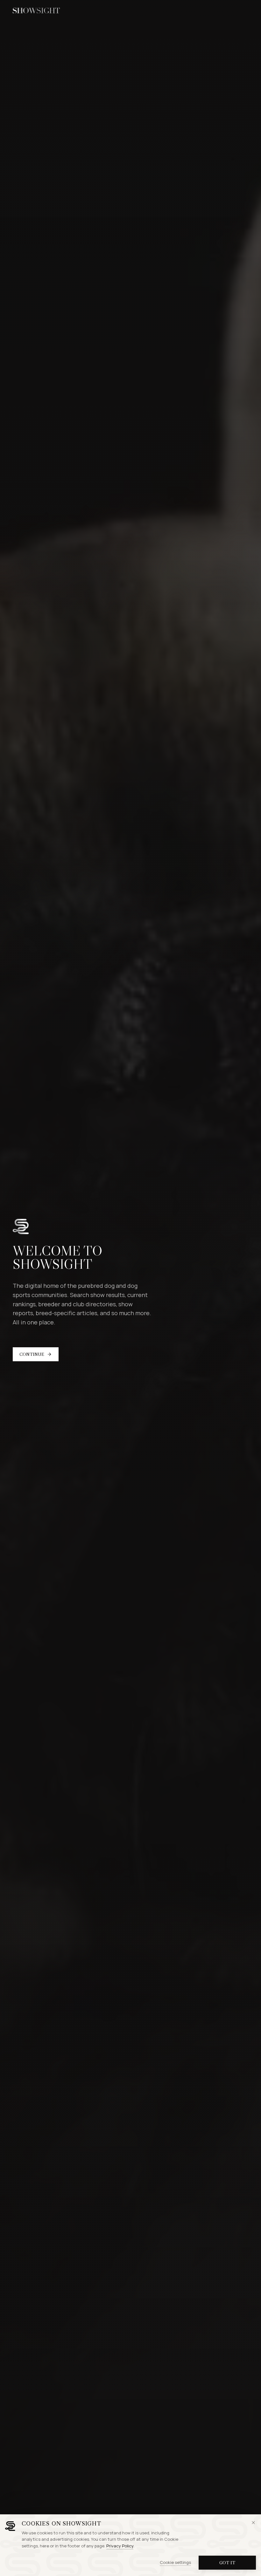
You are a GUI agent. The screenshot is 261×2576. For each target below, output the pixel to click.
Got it (227, 2563)
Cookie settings (175, 2562)
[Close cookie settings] (253, 2523)
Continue (32, 1354)
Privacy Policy (120, 2546)
